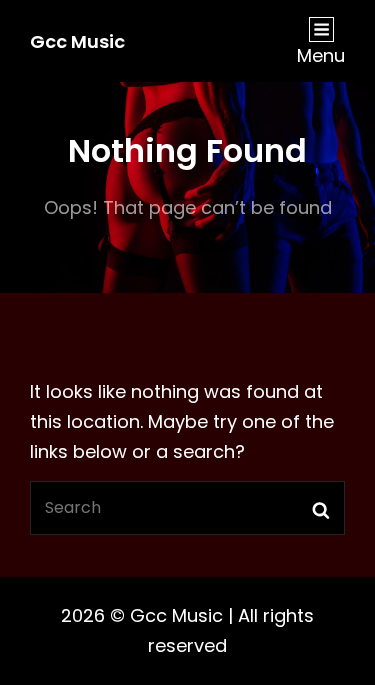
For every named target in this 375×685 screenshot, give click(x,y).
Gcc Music (77, 41)
